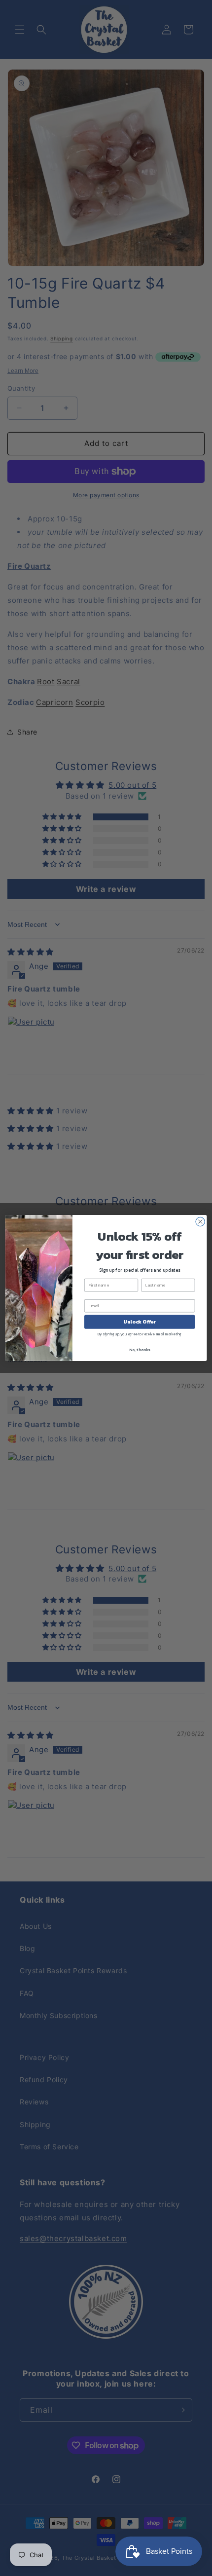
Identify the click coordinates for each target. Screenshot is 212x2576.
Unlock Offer (140, 1322)
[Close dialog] (200, 1221)
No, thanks (140, 1350)
